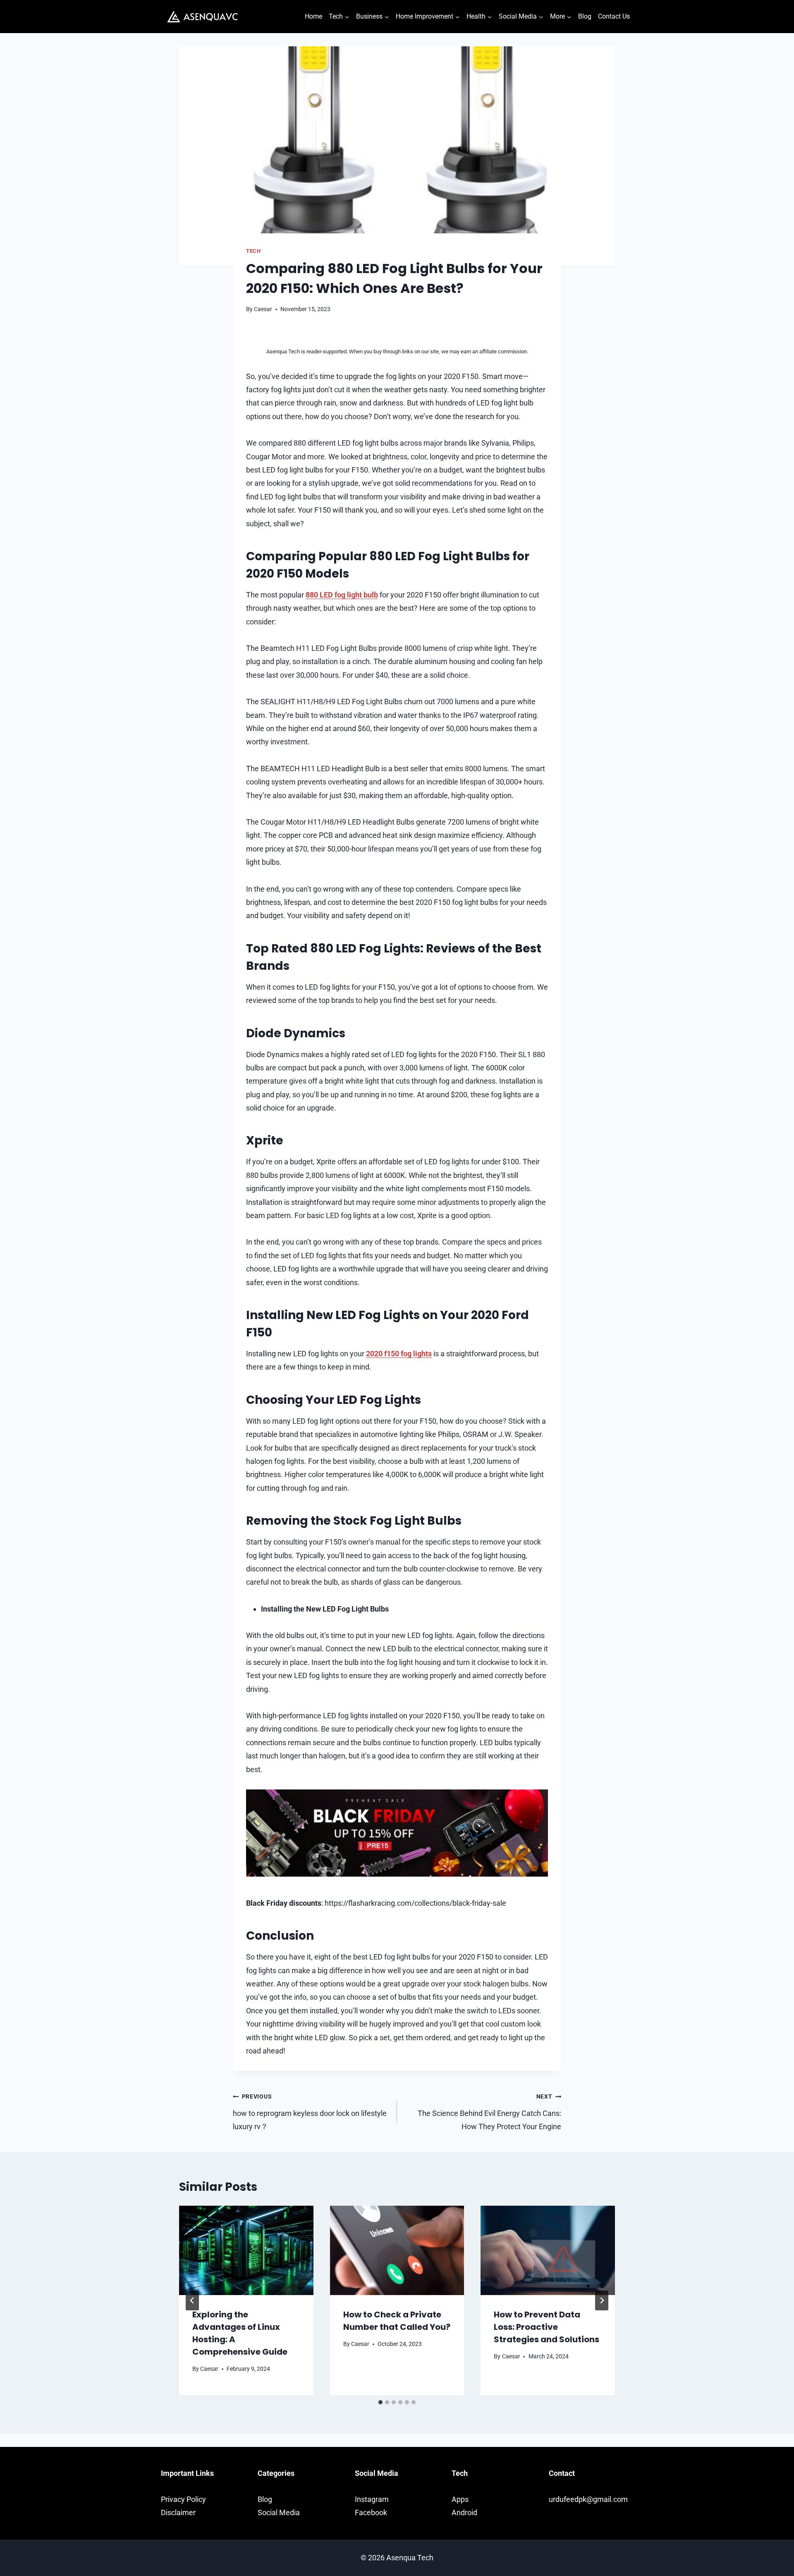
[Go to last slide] (192, 2300)
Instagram (372, 2499)
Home (313, 16)
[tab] (380, 2402)
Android (464, 2512)
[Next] (602, 2300)
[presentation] (246, 2250)
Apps (460, 2499)
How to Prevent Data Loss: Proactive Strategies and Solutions (546, 2327)
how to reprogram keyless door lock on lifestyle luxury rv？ (310, 2112)
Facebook (371, 2512)
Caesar (263, 309)
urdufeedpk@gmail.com (588, 2499)
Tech (254, 251)
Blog (585, 16)
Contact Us (614, 16)
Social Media (279, 2512)
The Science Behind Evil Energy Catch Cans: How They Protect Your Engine (489, 2112)
